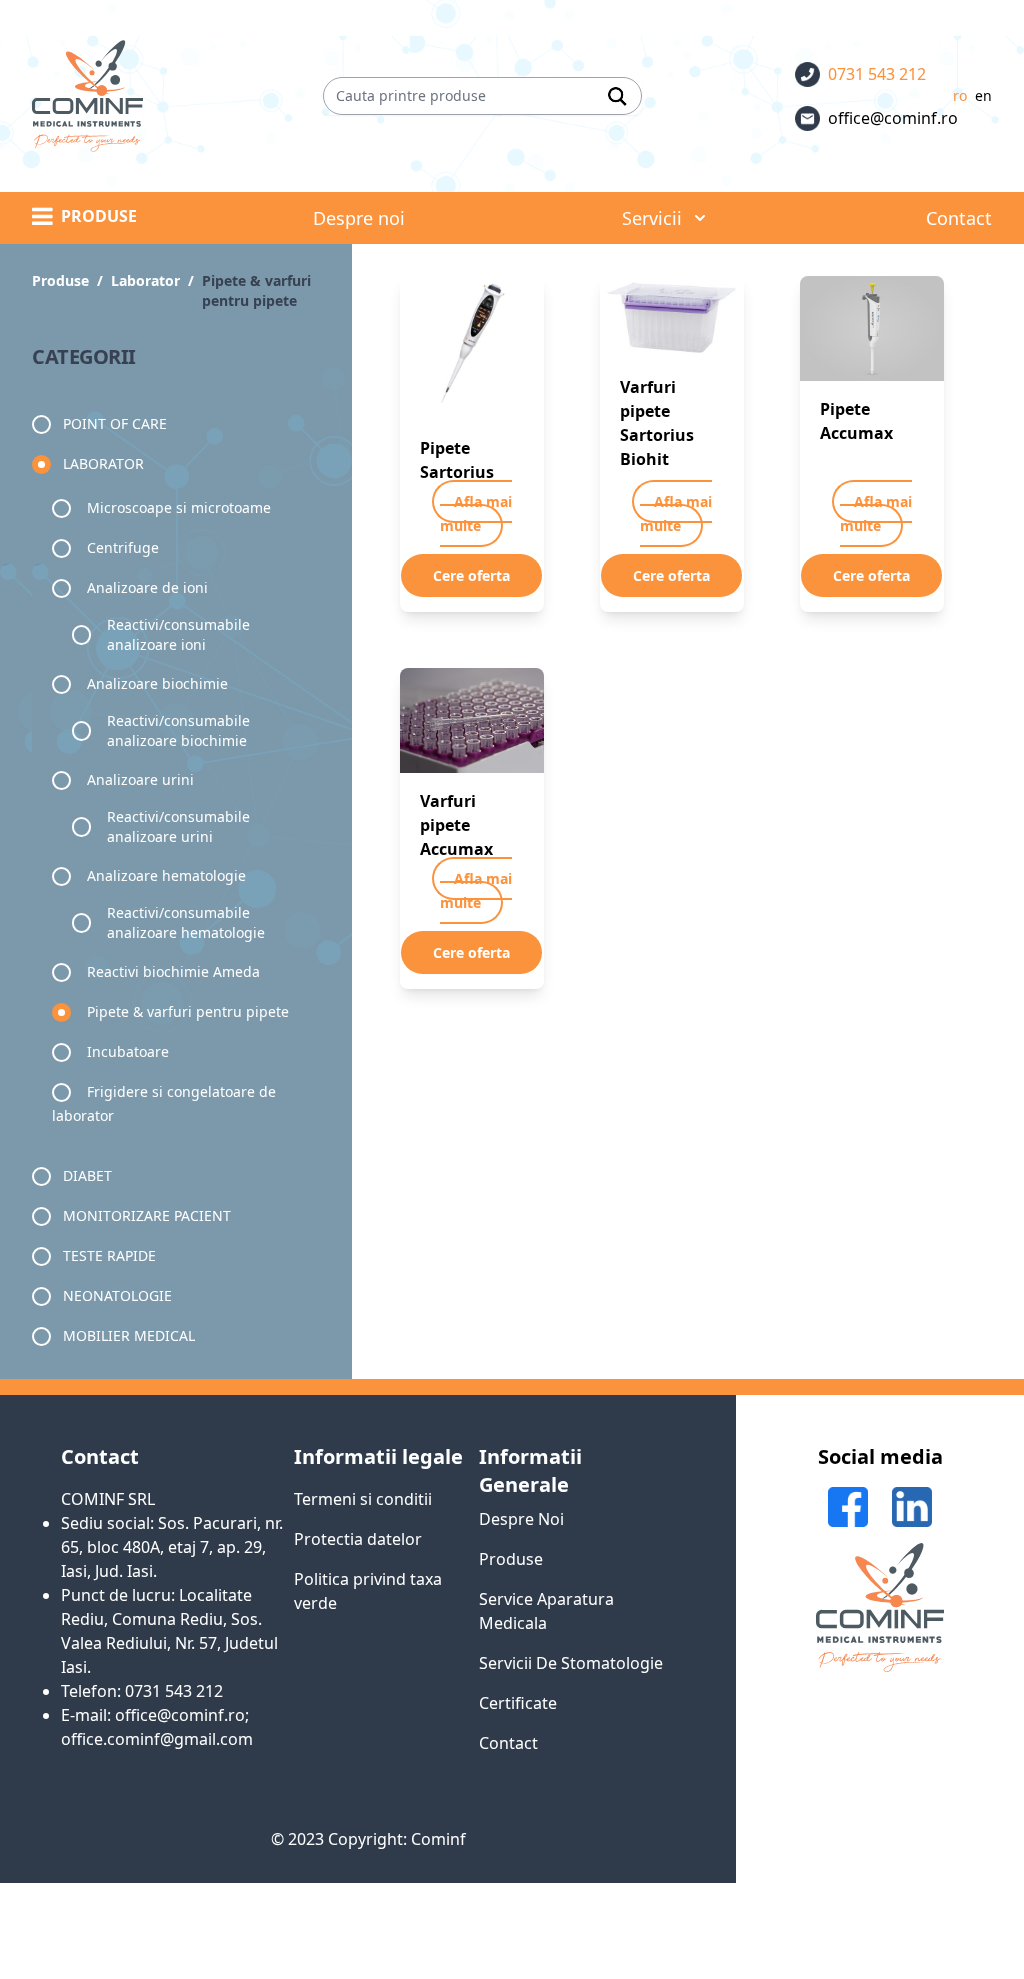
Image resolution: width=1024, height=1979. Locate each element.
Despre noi (521, 1519)
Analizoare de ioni (147, 587)
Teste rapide (109, 1255)
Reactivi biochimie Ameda (173, 971)
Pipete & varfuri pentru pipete (188, 1011)
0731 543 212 (877, 74)
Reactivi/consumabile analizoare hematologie (186, 922)
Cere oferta (471, 575)
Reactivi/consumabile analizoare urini (178, 826)
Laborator (103, 463)
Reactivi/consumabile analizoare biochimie (178, 730)
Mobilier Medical (129, 1335)
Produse (511, 1559)
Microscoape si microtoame (179, 507)
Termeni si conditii (363, 1499)
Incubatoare (128, 1051)
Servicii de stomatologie (571, 1663)
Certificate (518, 1703)
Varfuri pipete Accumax (456, 825)
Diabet (87, 1175)
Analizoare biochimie (157, 683)
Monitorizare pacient (147, 1215)
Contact (508, 1743)
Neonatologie (117, 1295)
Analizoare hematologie (166, 875)
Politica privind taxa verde (368, 1591)
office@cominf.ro (893, 118)
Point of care (115, 423)
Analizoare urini (140, 779)
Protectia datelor (358, 1539)
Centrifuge (123, 547)
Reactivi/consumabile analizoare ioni (178, 634)
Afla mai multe (476, 513)
